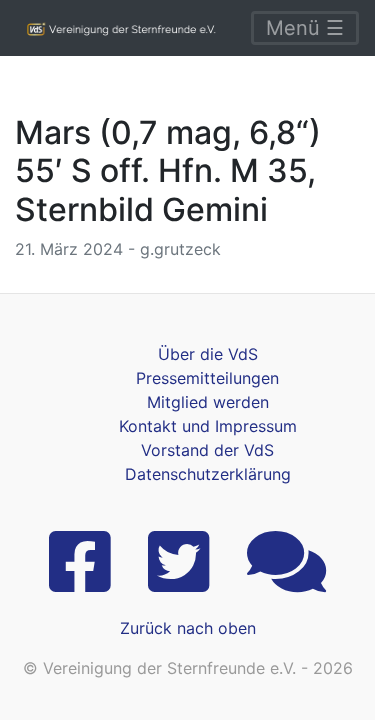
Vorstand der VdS (207, 450)
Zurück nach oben (188, 628)
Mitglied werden (208, 402)
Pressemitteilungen (207, 378)
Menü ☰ (305, 28)
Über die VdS (208, 354)
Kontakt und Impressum (208, 426)
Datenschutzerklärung (208, 474)
